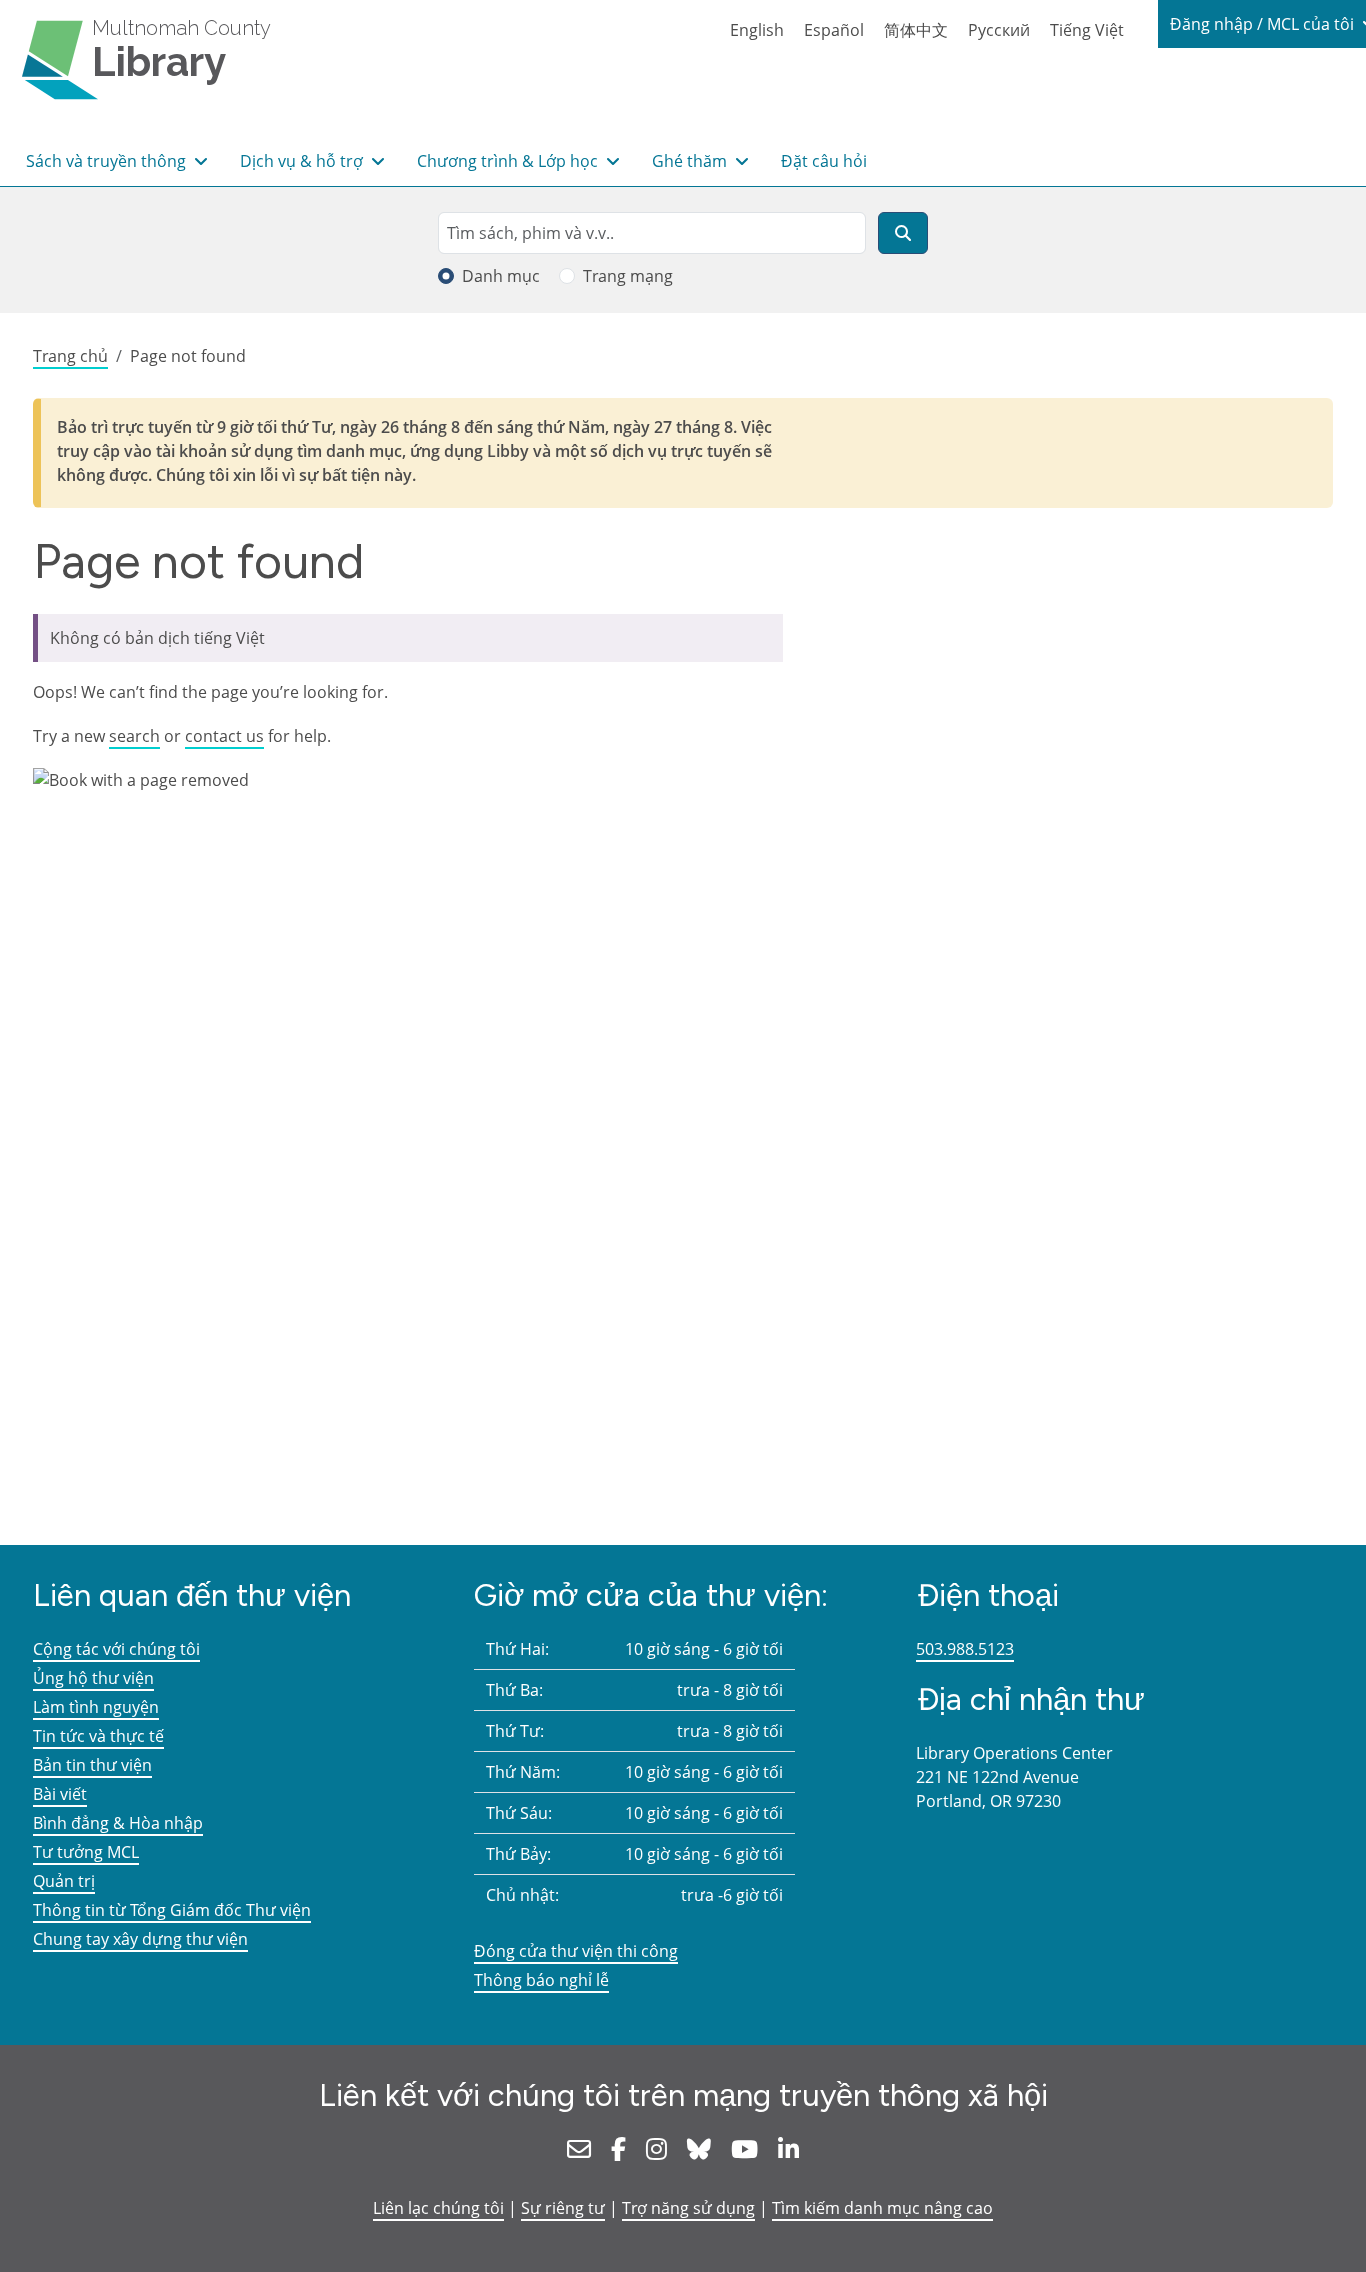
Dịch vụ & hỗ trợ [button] (303, 161)
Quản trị (64, 1881)
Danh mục (501, 276)
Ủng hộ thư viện (93, 1678)
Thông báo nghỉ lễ (541, 1980)
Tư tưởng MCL (86, 1852)
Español (834, 30)
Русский (999, 30)
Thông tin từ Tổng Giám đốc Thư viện (172, 1910)
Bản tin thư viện (92, 1765)
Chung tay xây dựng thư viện (140, 1939)
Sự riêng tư (563, 2208)
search (134, 736)
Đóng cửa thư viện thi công (576, 1951)
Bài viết (60, 1794)
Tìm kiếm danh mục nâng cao (882, 2208)
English (757, 30)
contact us (224, 736)
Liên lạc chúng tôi (438, 2208)
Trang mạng (628, 276)
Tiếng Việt (1087, 30)
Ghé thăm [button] (691, 161)
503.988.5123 (965, 1649)
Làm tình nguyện (96, 1707)
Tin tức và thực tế (98, 1736)
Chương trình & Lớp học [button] (509, 161)
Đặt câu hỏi (824, 161)
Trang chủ (70, 356)
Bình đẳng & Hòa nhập (118, 1823)
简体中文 (916, 30)
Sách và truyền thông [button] (108, 161)
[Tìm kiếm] (903, 233)
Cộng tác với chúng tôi (116, 1649)
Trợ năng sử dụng (688, 2208)
